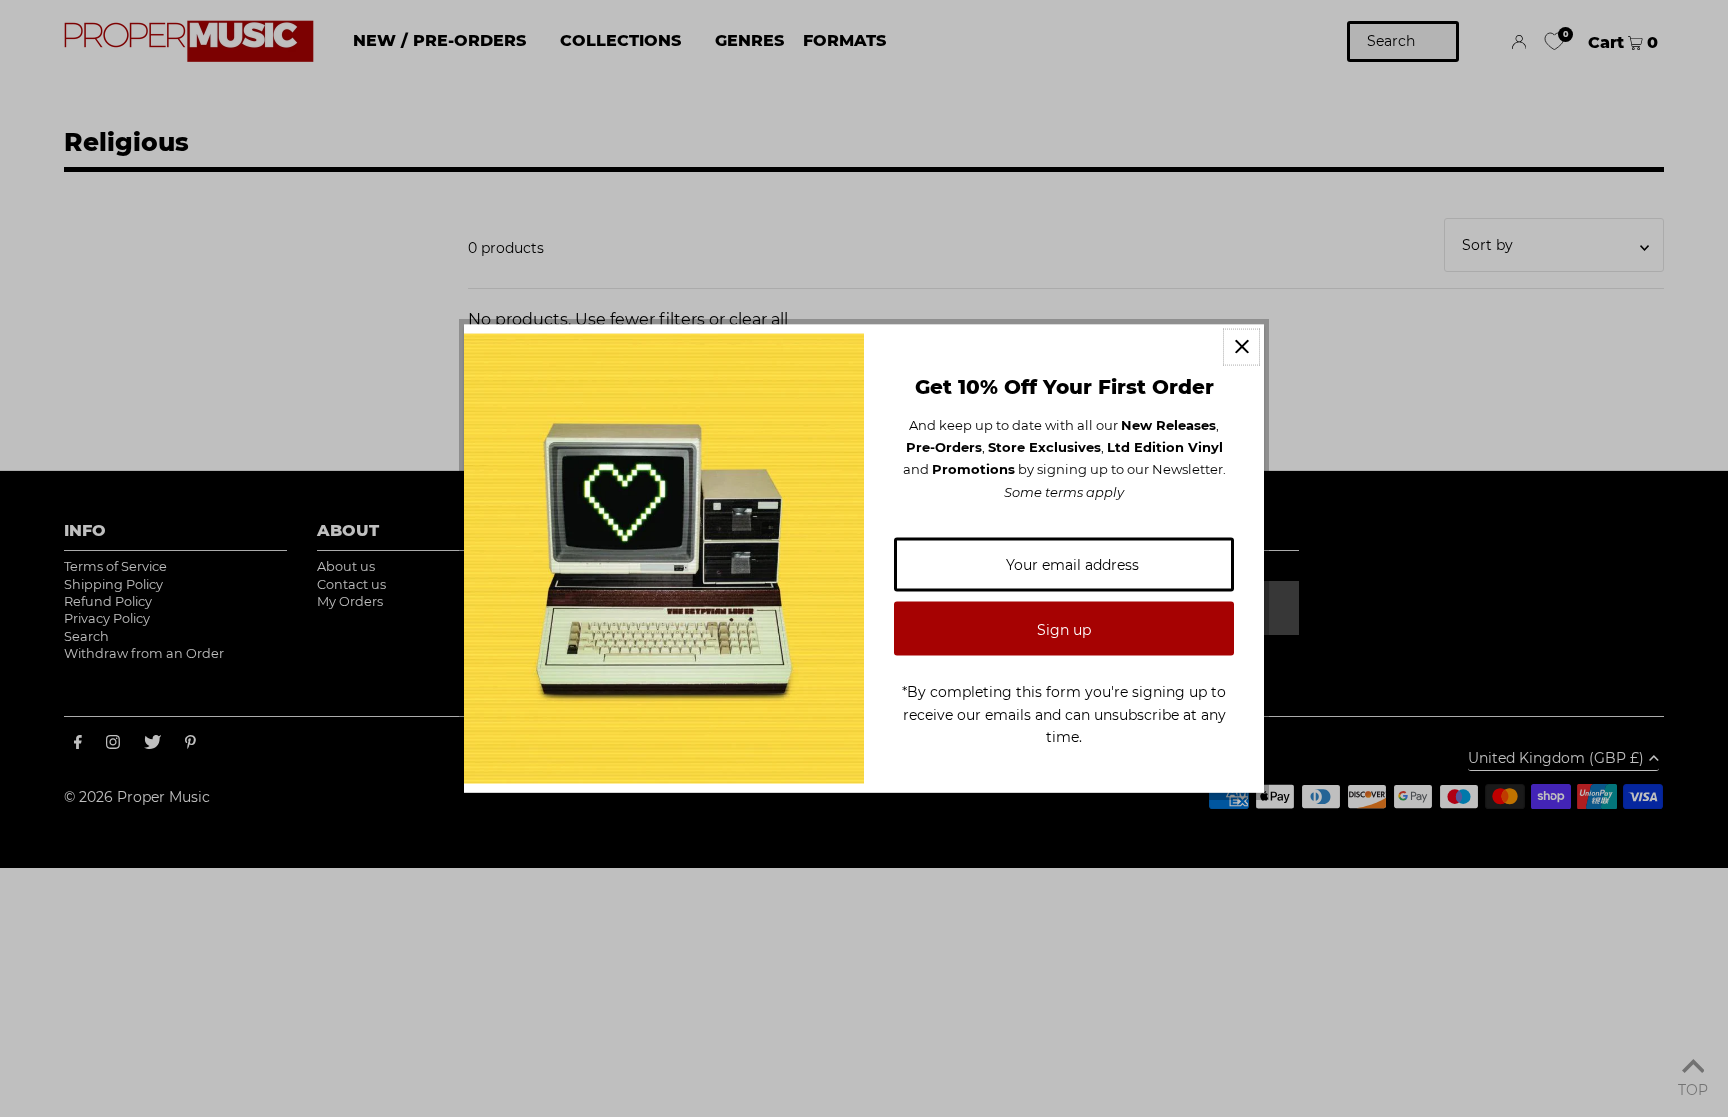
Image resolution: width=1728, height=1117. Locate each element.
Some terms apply (1064, 491)
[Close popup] (1241, 346)
